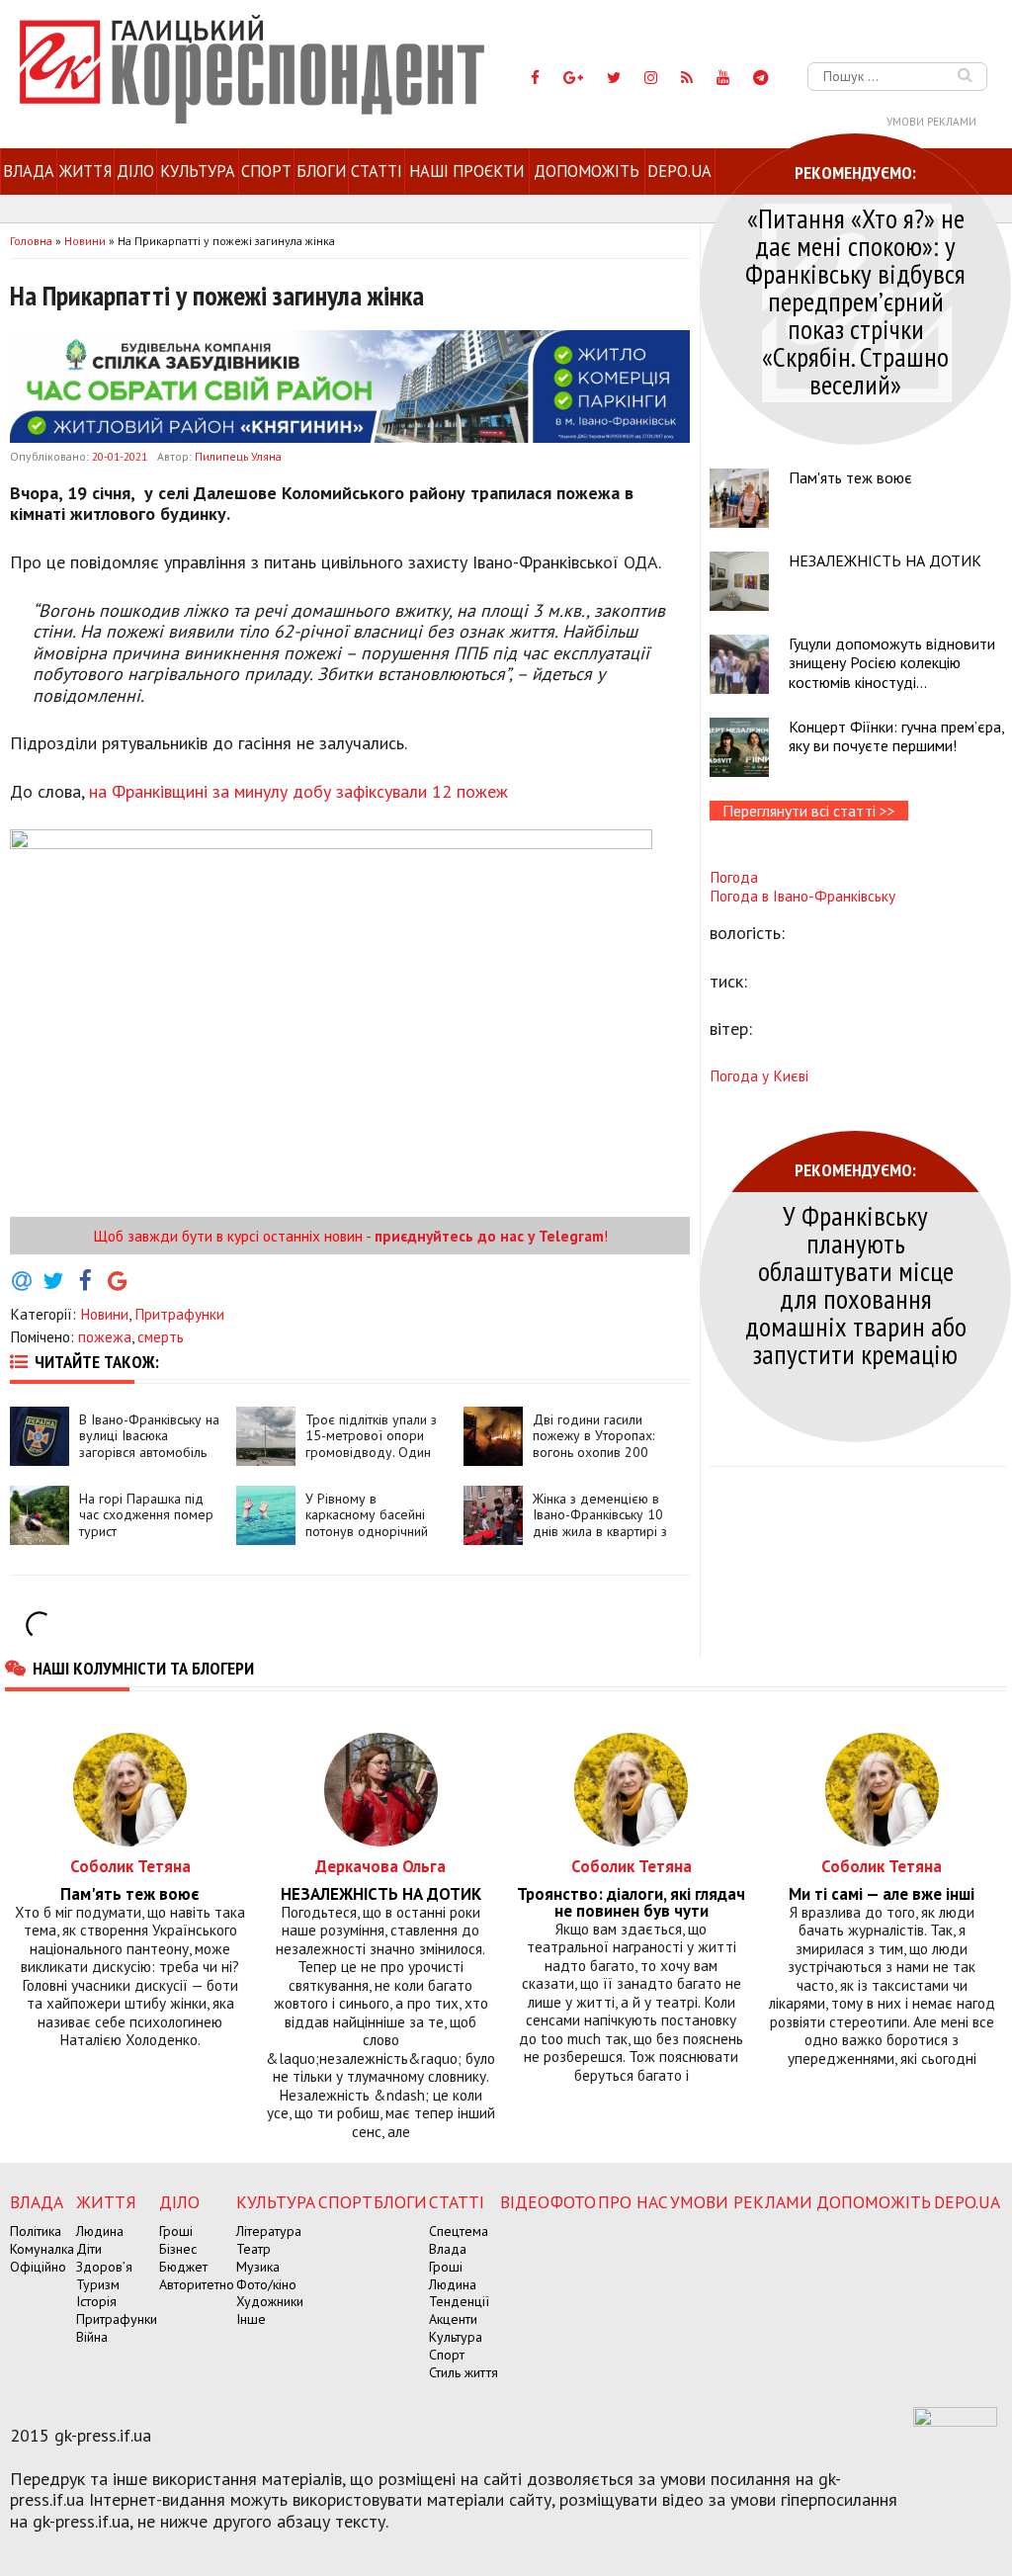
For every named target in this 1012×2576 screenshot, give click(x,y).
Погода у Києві (759, 1075)
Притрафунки (179, 1314)
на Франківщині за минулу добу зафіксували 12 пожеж (298, 791)
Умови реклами (931, 122)
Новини (104, 1314)
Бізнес (178, 2249)
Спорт (266, 171)
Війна (92, 2337)
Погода (734, 877)
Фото (573, 2202)
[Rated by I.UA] (955, 2421)
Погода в (802, 896)
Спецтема (459, 2231)
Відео (525, 2202)
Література (269, 2231)
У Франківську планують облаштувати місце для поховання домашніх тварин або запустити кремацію (856, 1285)
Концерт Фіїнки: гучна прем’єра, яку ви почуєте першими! (896, 736)
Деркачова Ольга (380, 1866)
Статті (377, 171)
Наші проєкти (466, 171)
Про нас (633, 2202)
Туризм (98, 2284)
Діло (135, 171)
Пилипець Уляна (238, 456)
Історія (96, 2301)
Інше (251, 2319)
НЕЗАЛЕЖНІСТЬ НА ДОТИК (885, 560)
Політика (36, 2231)
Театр (253, 2249)
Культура (198, 171)
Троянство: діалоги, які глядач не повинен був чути (631, 1903)
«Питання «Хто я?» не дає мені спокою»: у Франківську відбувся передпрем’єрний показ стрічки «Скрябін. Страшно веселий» (855, 301)
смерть (161, 1336)
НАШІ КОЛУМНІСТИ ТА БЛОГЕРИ (143, 1668)
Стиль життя (464, 2372)
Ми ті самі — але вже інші (882, 1894)
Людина (100, 2231)
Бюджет (183, 2267)
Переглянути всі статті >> (809, 811)
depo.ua (679, 171)
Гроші (176, 2231)
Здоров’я (104, 2267)
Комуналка (42, 2249)
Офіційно (38, 2267)
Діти (89, 2249)
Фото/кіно (266, 2284)
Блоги (321, 171)
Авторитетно (197, 2284)
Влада (29, 171)
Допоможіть (587, 171)
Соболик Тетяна (130, 1866)
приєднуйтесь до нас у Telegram (489, 1236)
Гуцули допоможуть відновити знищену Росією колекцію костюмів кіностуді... (892, 662)
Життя (85, 171)
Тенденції (459, 2301)
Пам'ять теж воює (850, 477)
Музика (258, 2267)
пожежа (105, 1336)
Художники (270, 2301)
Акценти (453, 2319)
